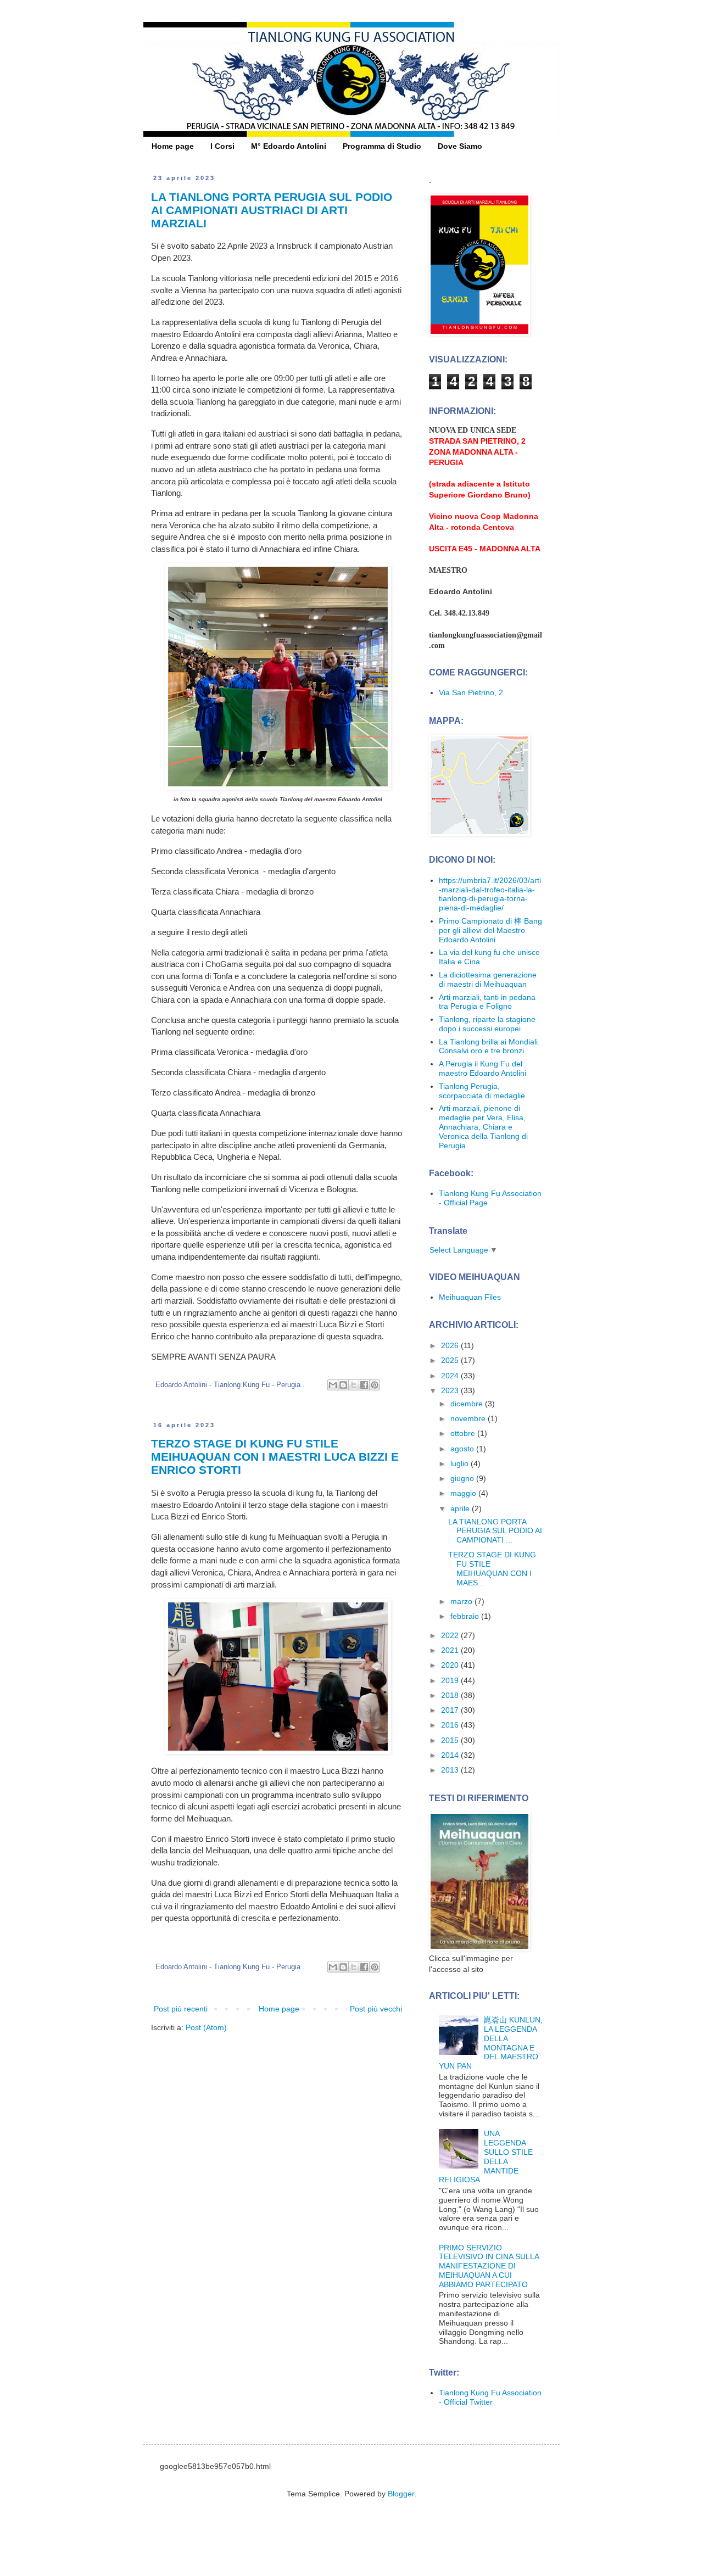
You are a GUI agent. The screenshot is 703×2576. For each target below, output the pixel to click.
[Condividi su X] (354, 1385)
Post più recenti (181, 2009)
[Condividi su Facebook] (364, 1385)
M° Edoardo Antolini (289, 146)
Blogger (401, 2494)
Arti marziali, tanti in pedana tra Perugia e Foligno (487, 1002)
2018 (451, 1695)
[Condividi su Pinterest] (375, 1385)
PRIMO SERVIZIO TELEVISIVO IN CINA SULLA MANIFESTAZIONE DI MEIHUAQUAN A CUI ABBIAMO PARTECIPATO (489, 2266)
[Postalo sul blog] (343, 1385)
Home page (173, 146)
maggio (464, 1493)
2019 (451, 1680)
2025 (451, 1360)
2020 (451, 1665)
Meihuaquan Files (470, 1297)
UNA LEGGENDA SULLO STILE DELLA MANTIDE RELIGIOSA (486, 2156)
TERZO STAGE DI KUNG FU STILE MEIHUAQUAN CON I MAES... (492, 1568)
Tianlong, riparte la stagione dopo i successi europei (487, 1024)
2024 (451, 1376)
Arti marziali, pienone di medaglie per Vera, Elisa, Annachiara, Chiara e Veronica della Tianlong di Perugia (483, 1127)
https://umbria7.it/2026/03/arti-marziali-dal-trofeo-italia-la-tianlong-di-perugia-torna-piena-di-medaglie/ (490, 894)
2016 (451, 1725)
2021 (451, 1650)
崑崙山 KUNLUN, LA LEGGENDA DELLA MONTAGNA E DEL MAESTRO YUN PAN (491, 2043)
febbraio (466, 1616)
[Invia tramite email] (333, 1385)
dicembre (468, 1404)
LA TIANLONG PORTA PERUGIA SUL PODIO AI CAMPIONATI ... (495, 1531)
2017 (451, 1710)
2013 (451, 1770)
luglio (461, 1463)
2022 (451, 1635)
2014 (451, 1755)
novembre (469, 1418)
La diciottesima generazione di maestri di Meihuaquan (488, 979)
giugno (463, 1478)
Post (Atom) (206, 2027)
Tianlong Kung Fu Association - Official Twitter (490, 2397)
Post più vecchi (376, 2009)
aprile (461, 1508)
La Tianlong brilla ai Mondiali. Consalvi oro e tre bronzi (489, 1046)
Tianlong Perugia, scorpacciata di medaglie (482, 1091)
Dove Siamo (460, 146)
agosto (463, 1449)
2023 (451, 1390)
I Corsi (222, 146)
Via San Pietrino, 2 (471, 692)
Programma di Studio (382, 146)
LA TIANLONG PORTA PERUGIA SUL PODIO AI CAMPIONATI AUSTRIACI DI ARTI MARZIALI (272, 210)
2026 (451, 1345)
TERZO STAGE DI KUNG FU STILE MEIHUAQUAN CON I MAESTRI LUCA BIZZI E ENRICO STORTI (275, 1457)
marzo (462, 1601)
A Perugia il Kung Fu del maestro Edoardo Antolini (482, 1068)
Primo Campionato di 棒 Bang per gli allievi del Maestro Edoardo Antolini (490, 930)
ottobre (464, 1433)
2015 (451, 1740)
